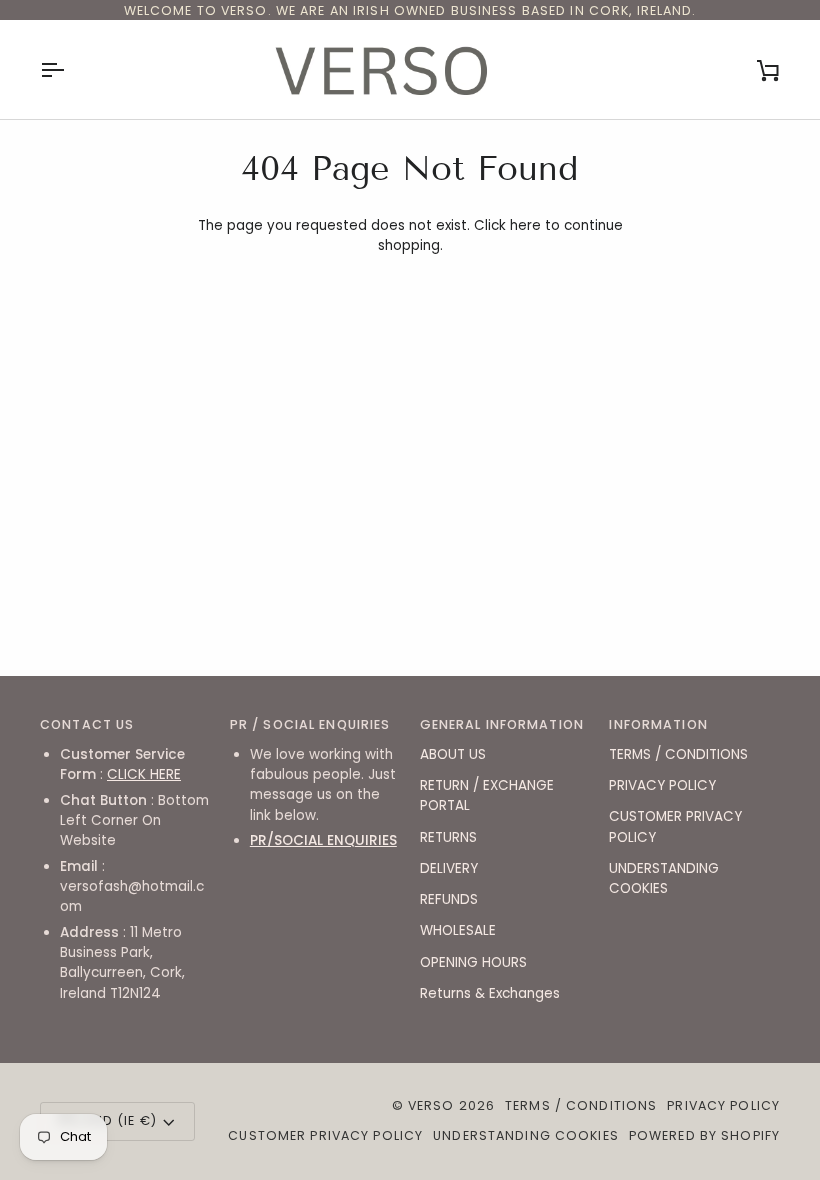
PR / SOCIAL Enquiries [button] (310, 724)
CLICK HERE (144, 774)
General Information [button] (502, 724)
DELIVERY (449, 868)
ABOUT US (453, 754)
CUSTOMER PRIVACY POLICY (325, 1135)
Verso (431, 1105)
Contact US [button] (87, 724)
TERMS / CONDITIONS (678, 754)
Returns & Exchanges (490, 993)
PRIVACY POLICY (662, 785)
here (525, 225)
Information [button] (658, 724)
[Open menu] (70, 69)
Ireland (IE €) (107, 1120)
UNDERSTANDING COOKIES (664, 878)
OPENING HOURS (473, 962)
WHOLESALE (458, 930)
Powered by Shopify (704, 1135)
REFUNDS (449, 899)
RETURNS (448, 837)
